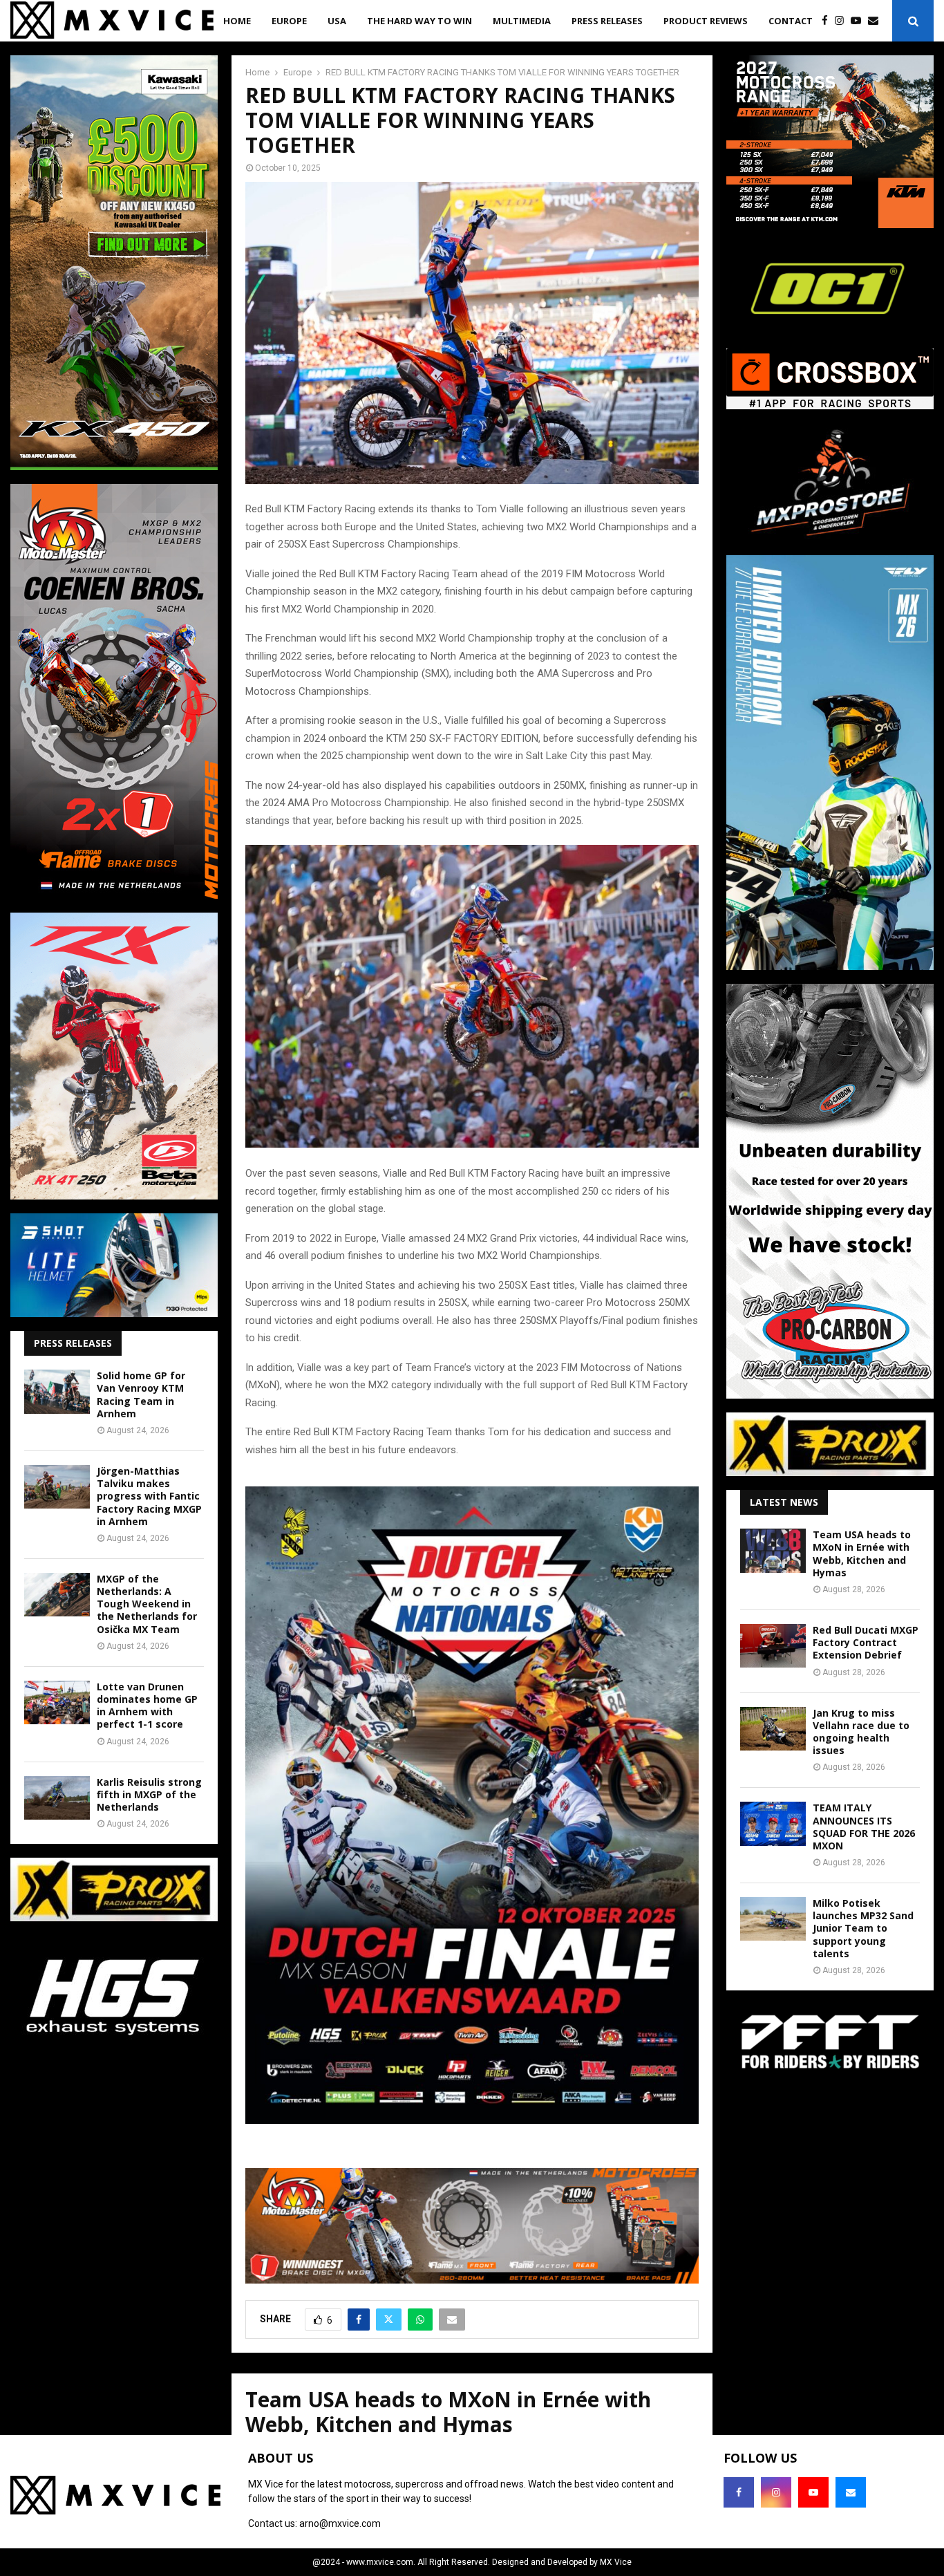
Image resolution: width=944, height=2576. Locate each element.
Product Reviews (706, 21)
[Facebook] (828, 21)
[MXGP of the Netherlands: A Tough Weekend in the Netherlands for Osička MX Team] (57, 1595)
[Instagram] (843, 21)
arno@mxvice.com (340, 2523)
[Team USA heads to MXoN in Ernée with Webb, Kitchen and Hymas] (773, 1550)
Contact (791, 21)
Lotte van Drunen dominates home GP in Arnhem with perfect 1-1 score (147, 1706)
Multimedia (522, 21)
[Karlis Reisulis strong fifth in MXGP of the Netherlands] (57, 1798)
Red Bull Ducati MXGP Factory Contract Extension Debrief (866, 1642)
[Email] (877, 21)
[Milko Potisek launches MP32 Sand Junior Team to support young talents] (773, 1919)
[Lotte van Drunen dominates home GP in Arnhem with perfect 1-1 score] (57, 1702)
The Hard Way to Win (419, 21)
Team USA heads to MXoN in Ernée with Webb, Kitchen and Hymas (862, 1553)
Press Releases (607, 21)
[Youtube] (859, 21)
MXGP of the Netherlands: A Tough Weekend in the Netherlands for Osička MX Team (147, 1604)
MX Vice (616, 2562)
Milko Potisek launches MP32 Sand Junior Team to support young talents (863, 1928)
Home (237, 21)
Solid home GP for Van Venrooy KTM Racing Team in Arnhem (141, 1394)
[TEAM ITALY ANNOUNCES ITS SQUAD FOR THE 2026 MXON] (773, 1823)
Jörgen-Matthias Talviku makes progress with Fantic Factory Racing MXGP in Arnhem (149, 1496)
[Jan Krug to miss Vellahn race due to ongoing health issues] (773, 1729)
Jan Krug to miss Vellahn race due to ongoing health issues (861, 1732)
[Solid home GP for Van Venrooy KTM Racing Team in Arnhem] (57, 1391)
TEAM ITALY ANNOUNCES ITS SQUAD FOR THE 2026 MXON (864, 1827)
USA (337, 21)
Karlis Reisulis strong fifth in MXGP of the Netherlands (149, 1794)
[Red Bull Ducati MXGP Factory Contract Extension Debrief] (773, 1646)
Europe (289, 21)
